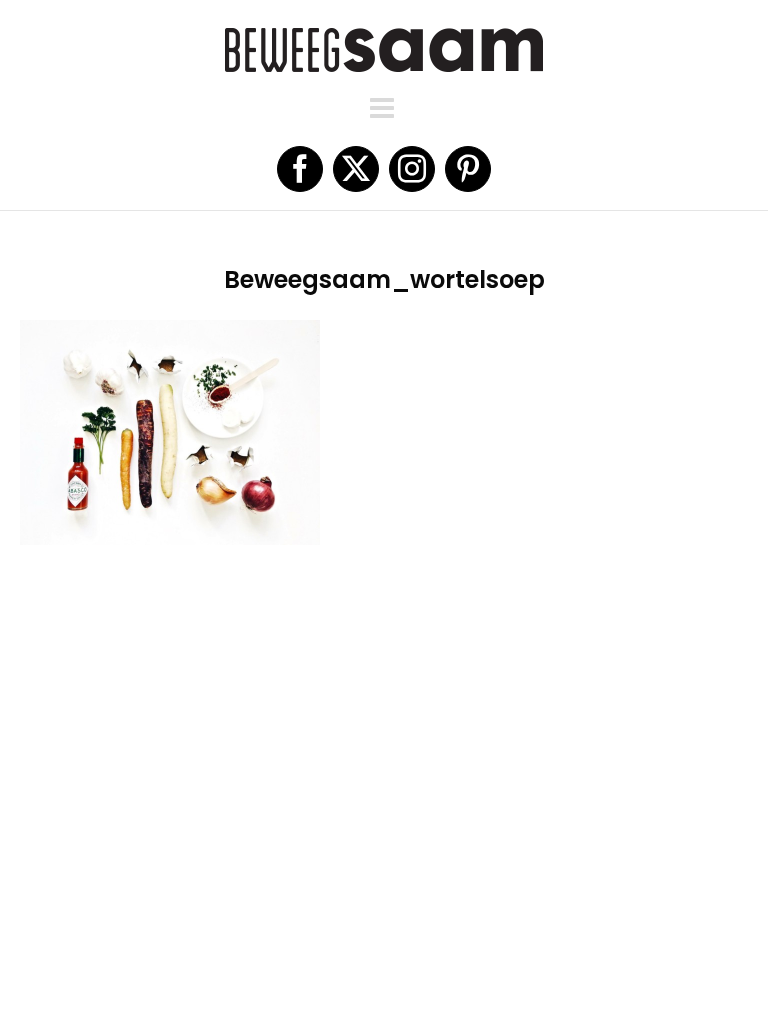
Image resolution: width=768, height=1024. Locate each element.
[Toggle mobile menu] (384, 107)
